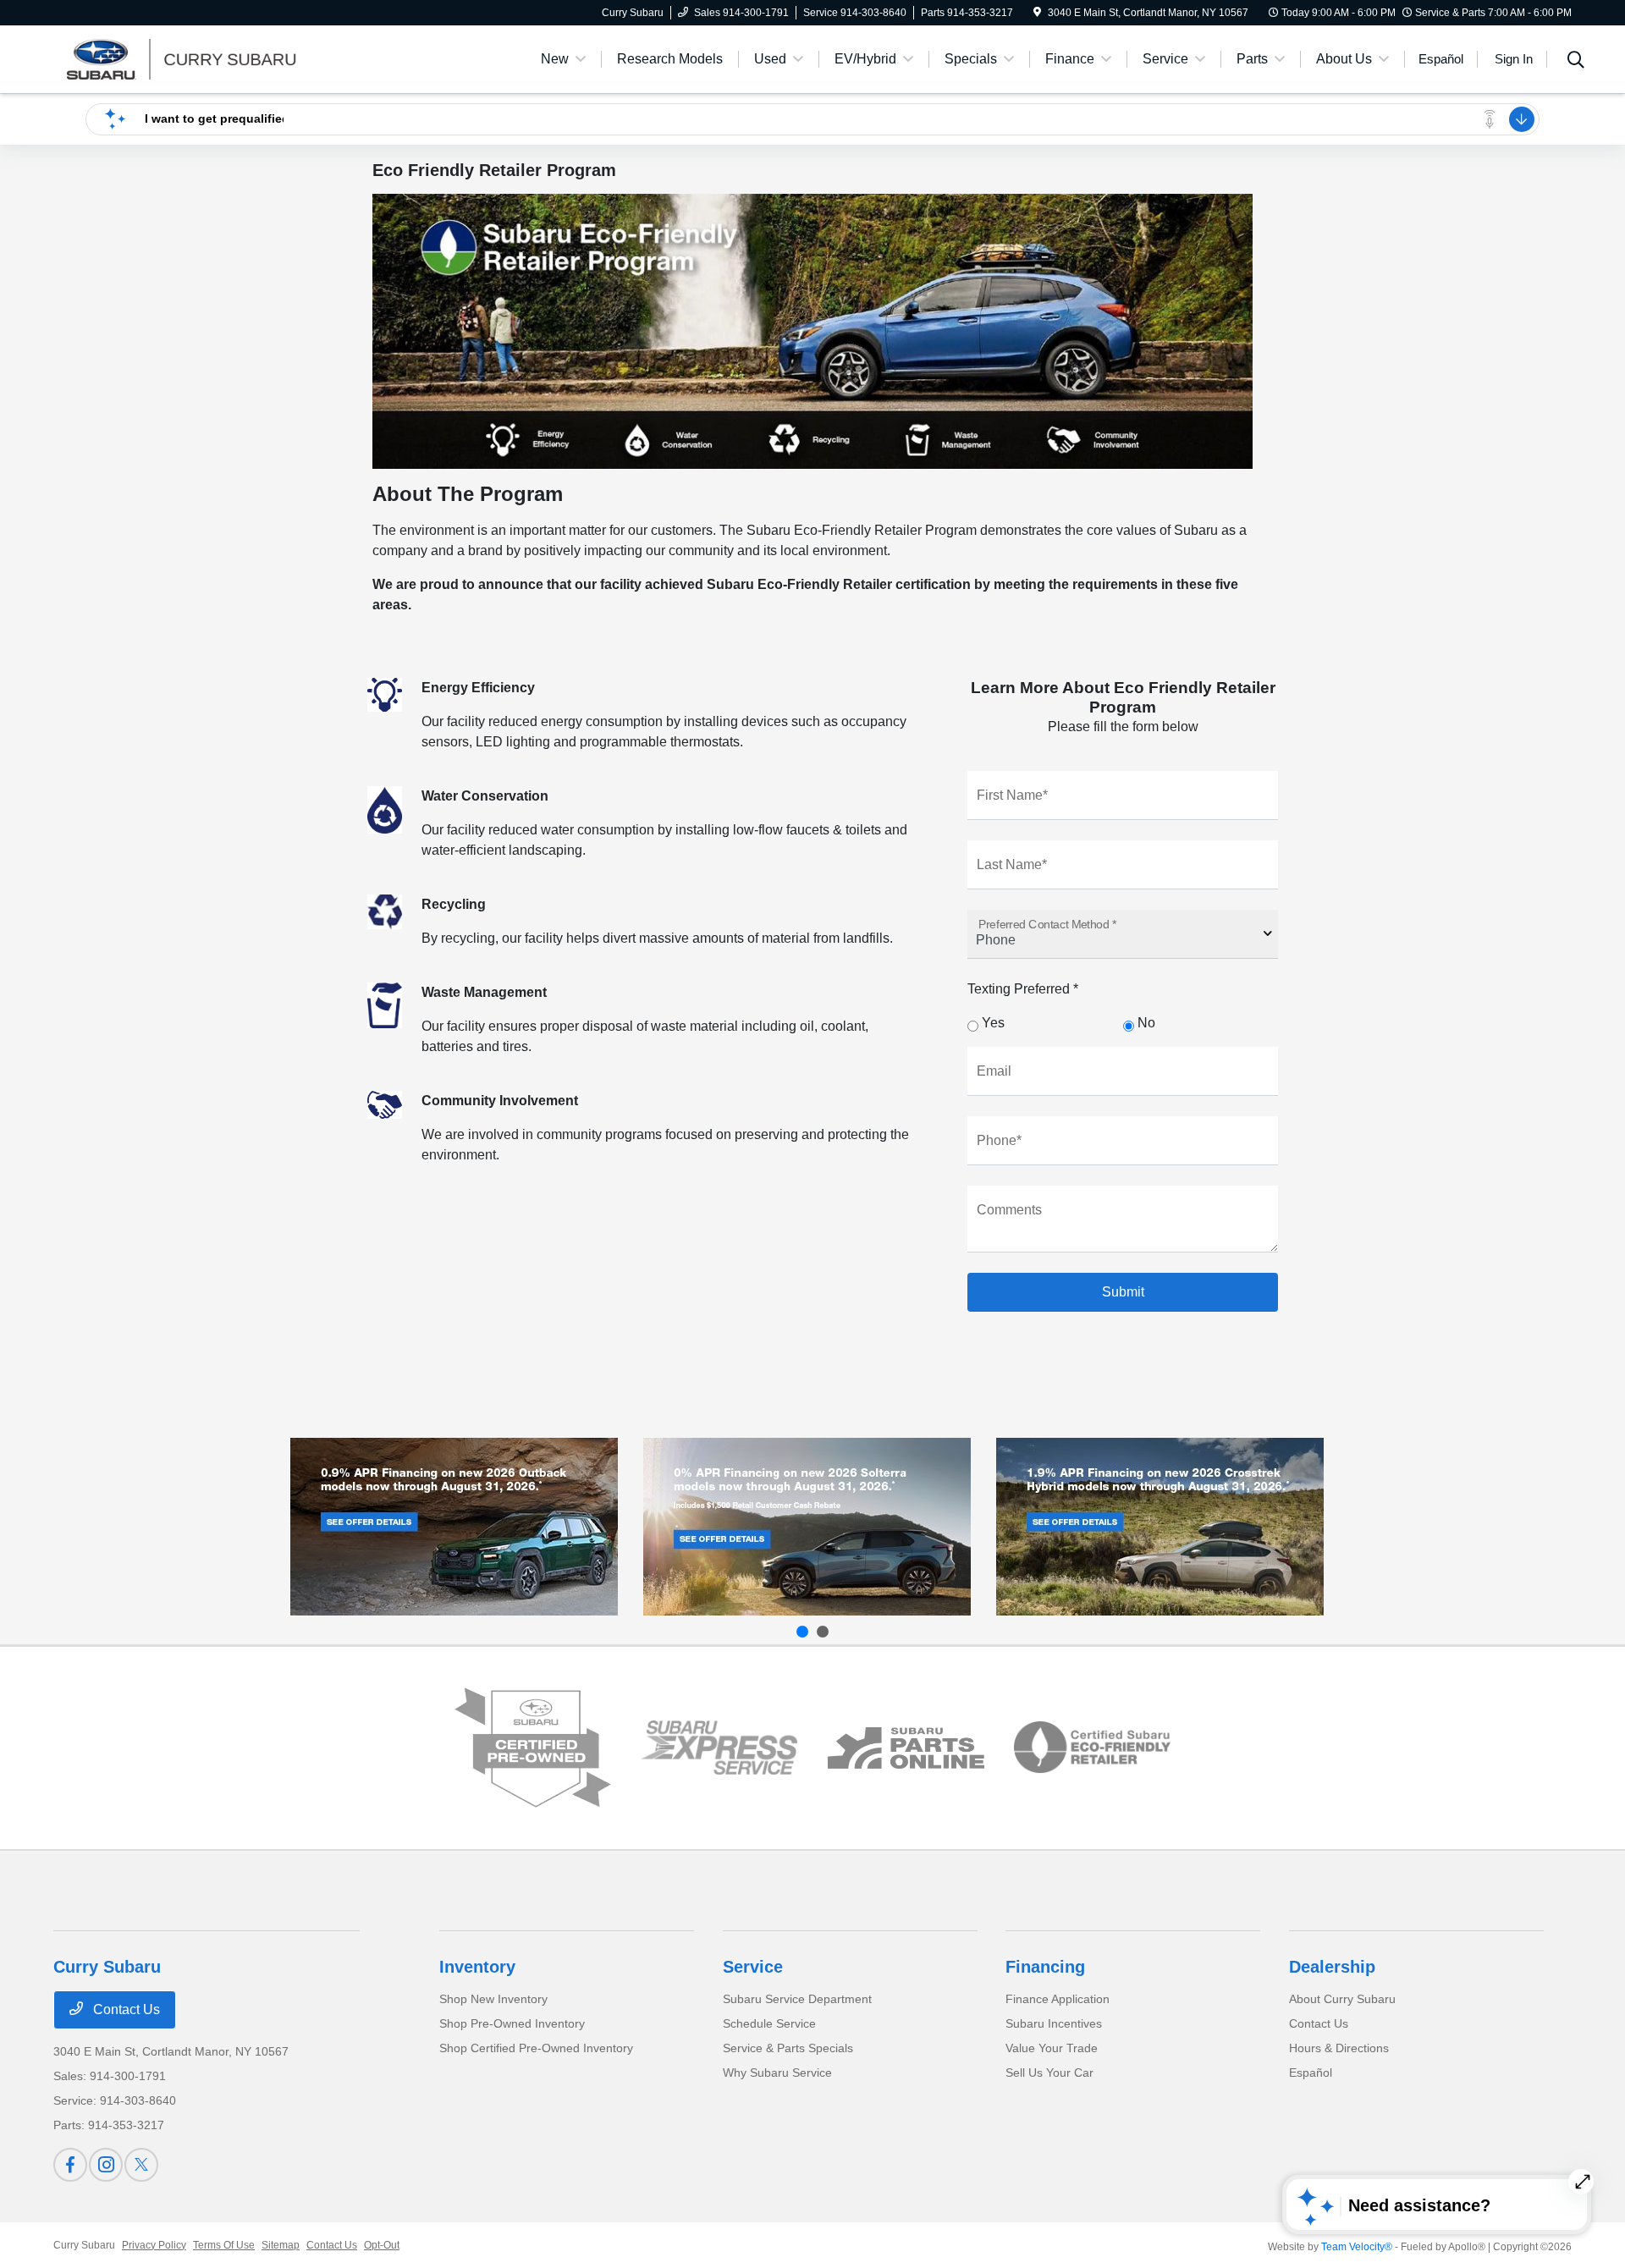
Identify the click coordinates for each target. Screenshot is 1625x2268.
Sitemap (281, 2245)
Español (1311, 2073)
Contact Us (125, 2009)
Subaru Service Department (797, 1999)
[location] (1037, 13)
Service (753, 1967)
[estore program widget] (906, 1748)
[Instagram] (106, 2165)
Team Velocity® (1357, 2247)
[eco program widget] (1092, 1748)
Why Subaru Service (777, 2073)
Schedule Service (769, 2023)
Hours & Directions (1339, 2048)
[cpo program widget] (533, 1748)
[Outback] (454, 1527)
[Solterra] (807, 1527)
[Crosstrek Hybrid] (1160, 1527)
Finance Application (1058, 1999)
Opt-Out (382, 2245)
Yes (992, 1023)
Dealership (1332, 1967)
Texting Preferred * (1023, 989)
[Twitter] (141, 2165)
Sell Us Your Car (1049, 2073)
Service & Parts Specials (788, 2048)
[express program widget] (719, 1748)
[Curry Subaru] (199, 58)
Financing (1045, 1967)
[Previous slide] (802, 1632)
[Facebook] (70, 2165)
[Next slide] (823, 1632)
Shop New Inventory (493, 1999)
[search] (1576, 62)
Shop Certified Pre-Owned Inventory (536, 2048)
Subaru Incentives (1054, 2023)
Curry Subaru (84, 2245)
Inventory (477, 1967)
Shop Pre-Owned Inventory (512, 2023)
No (1145, 1023)
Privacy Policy (154, 2245)
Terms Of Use (224, 2245)
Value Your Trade (1052, 2048)
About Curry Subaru (1342, 1999)
